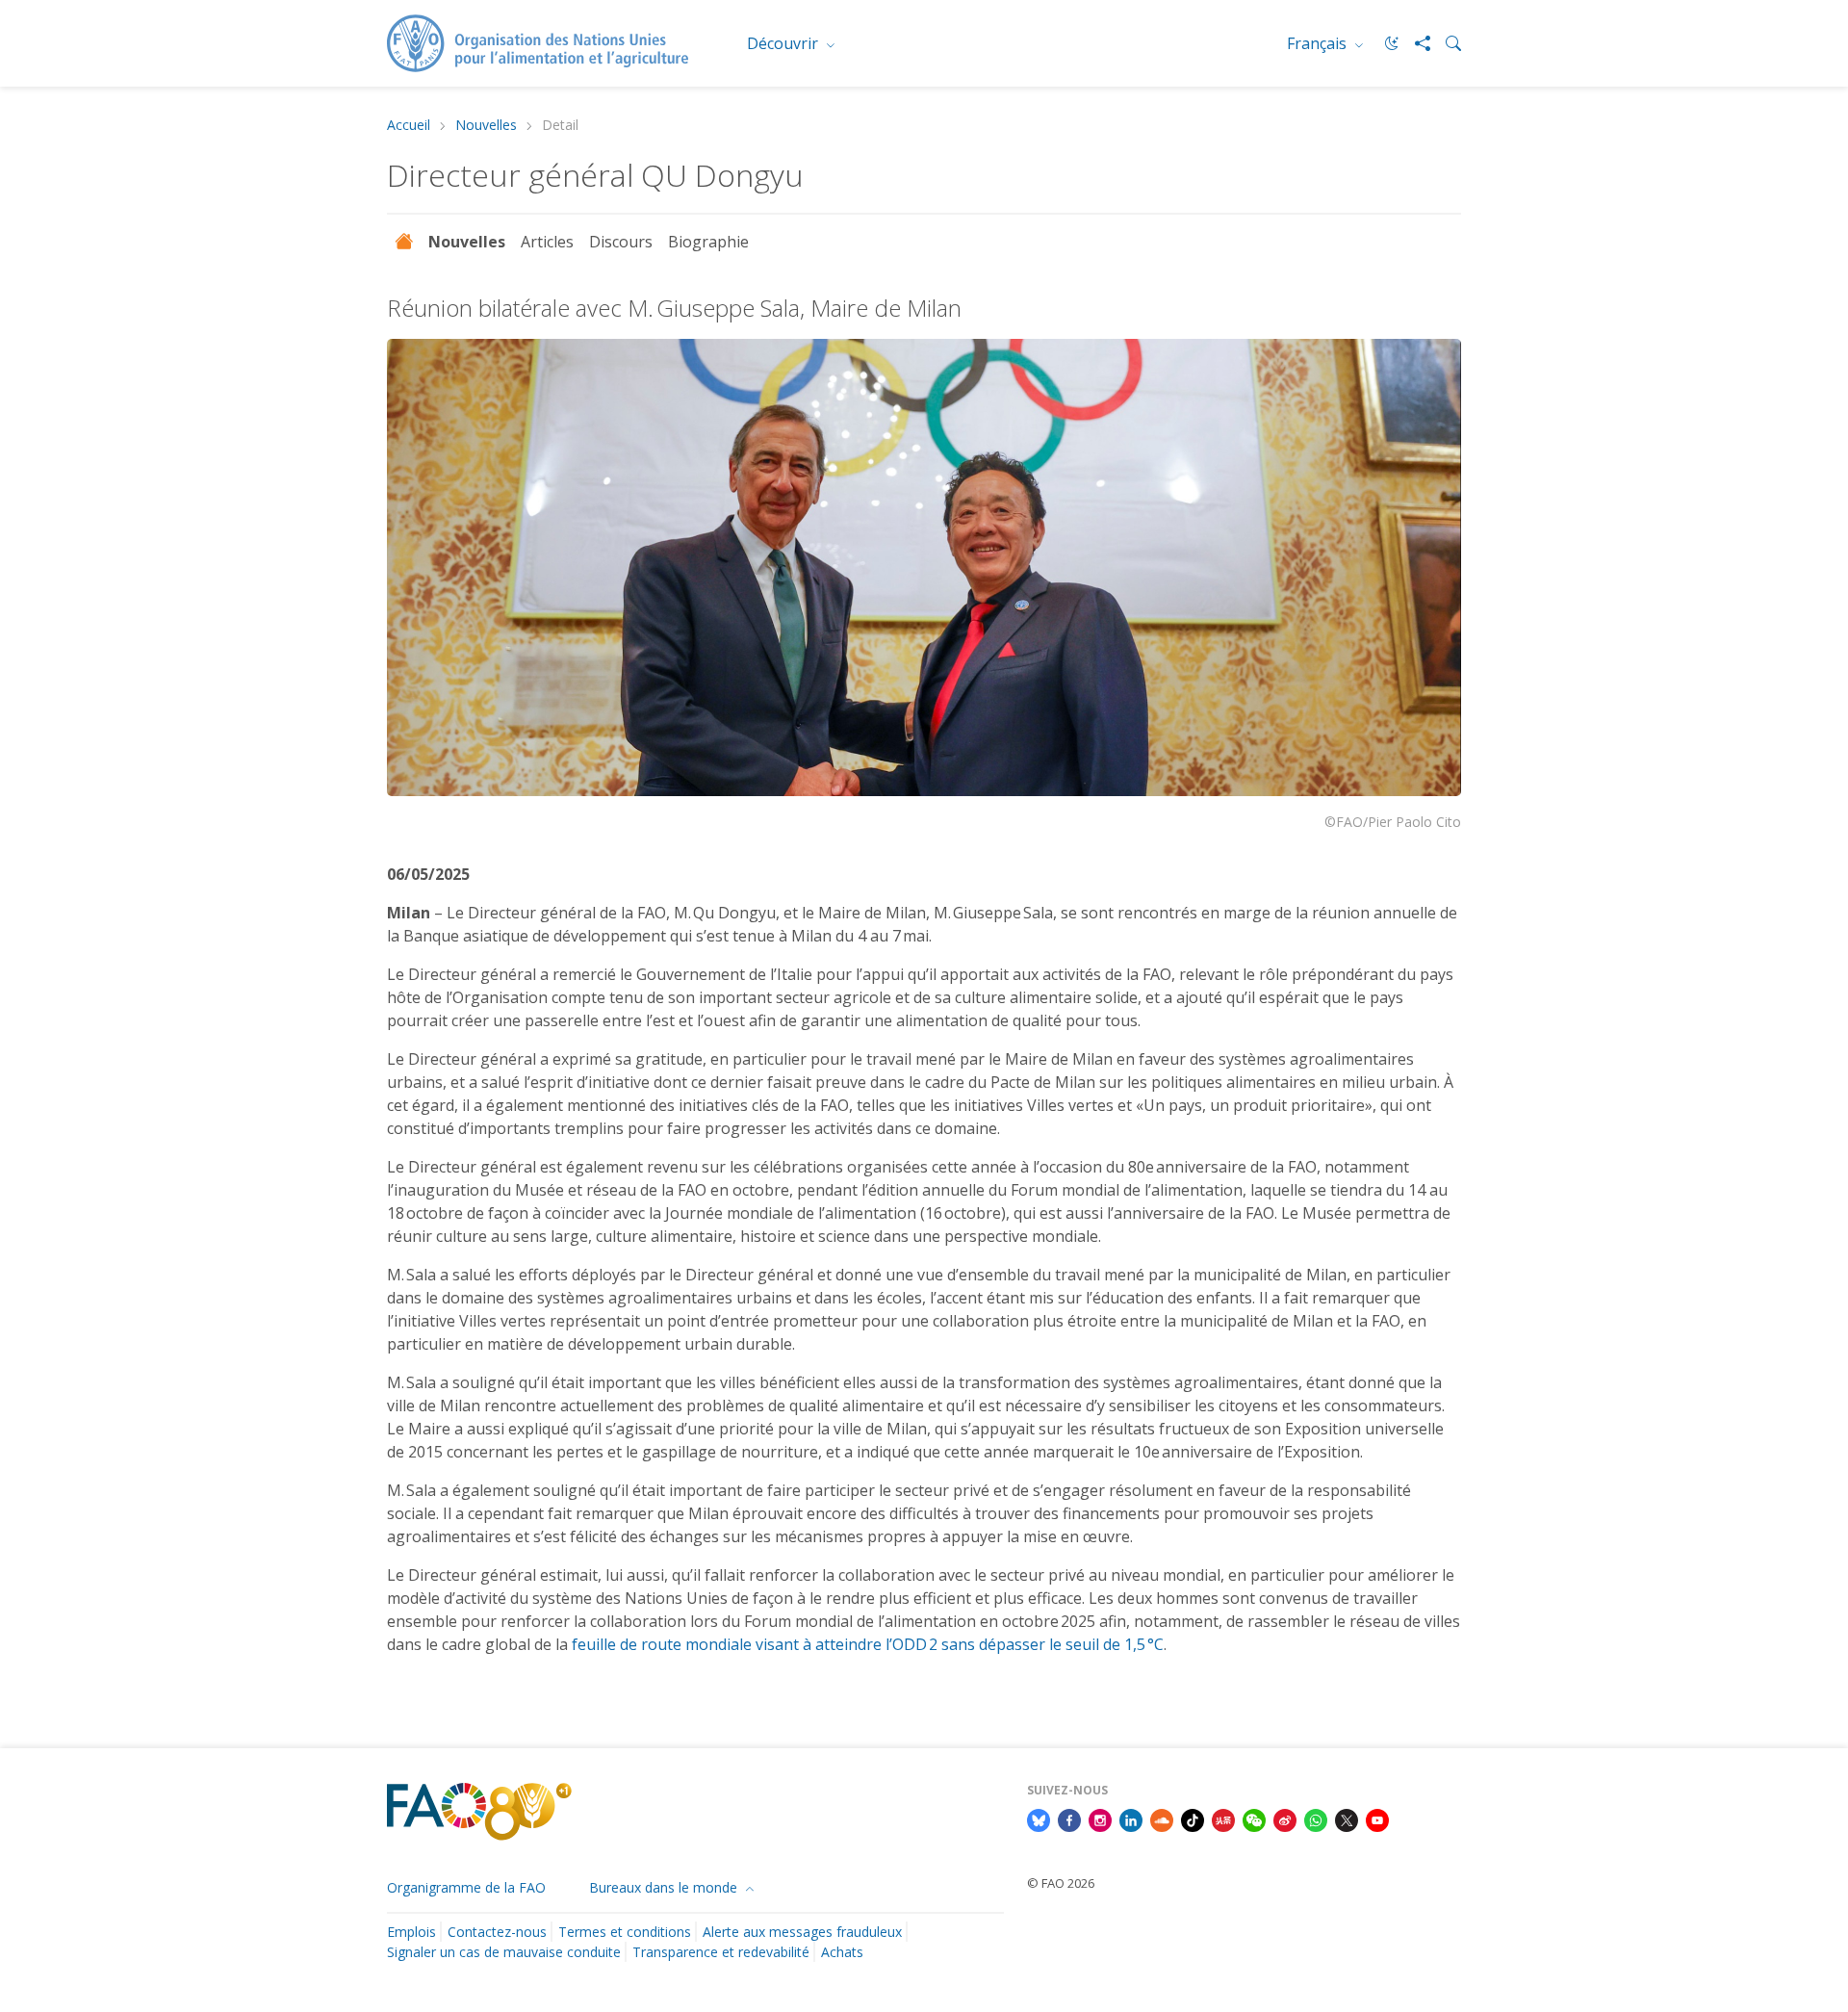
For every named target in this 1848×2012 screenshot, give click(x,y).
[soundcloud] (1162, 1819)
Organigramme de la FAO (466, 1887)
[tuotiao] (1223, 1819)
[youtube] (1377, 1819)
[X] (1347, 1819)
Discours (621, 242)
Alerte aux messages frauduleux (802, 1932)
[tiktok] (1193, 1819)
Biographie (710, 242)
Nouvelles (486, 126)
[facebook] (1069, 1819)
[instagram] (1100, 1819)
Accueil (409, 126)
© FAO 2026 (1061, 1883)
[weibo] (1285, 1819)
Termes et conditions (625, 1932)
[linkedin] (1131, 1819)
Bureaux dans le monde (665, 1887)
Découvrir (784, 43)
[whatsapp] (1316, 1819)
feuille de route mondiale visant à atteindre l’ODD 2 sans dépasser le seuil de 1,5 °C (868, 1644)
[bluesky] (1039, 1819)
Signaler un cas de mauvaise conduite (504, 1952)
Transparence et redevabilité (721, 1952)
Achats (842, 1952)
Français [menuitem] (1319, 43)
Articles (547, 242)
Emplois (411, 1932)
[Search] (1446, 43)
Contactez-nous (497, 1932)
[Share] (1415, 43)
